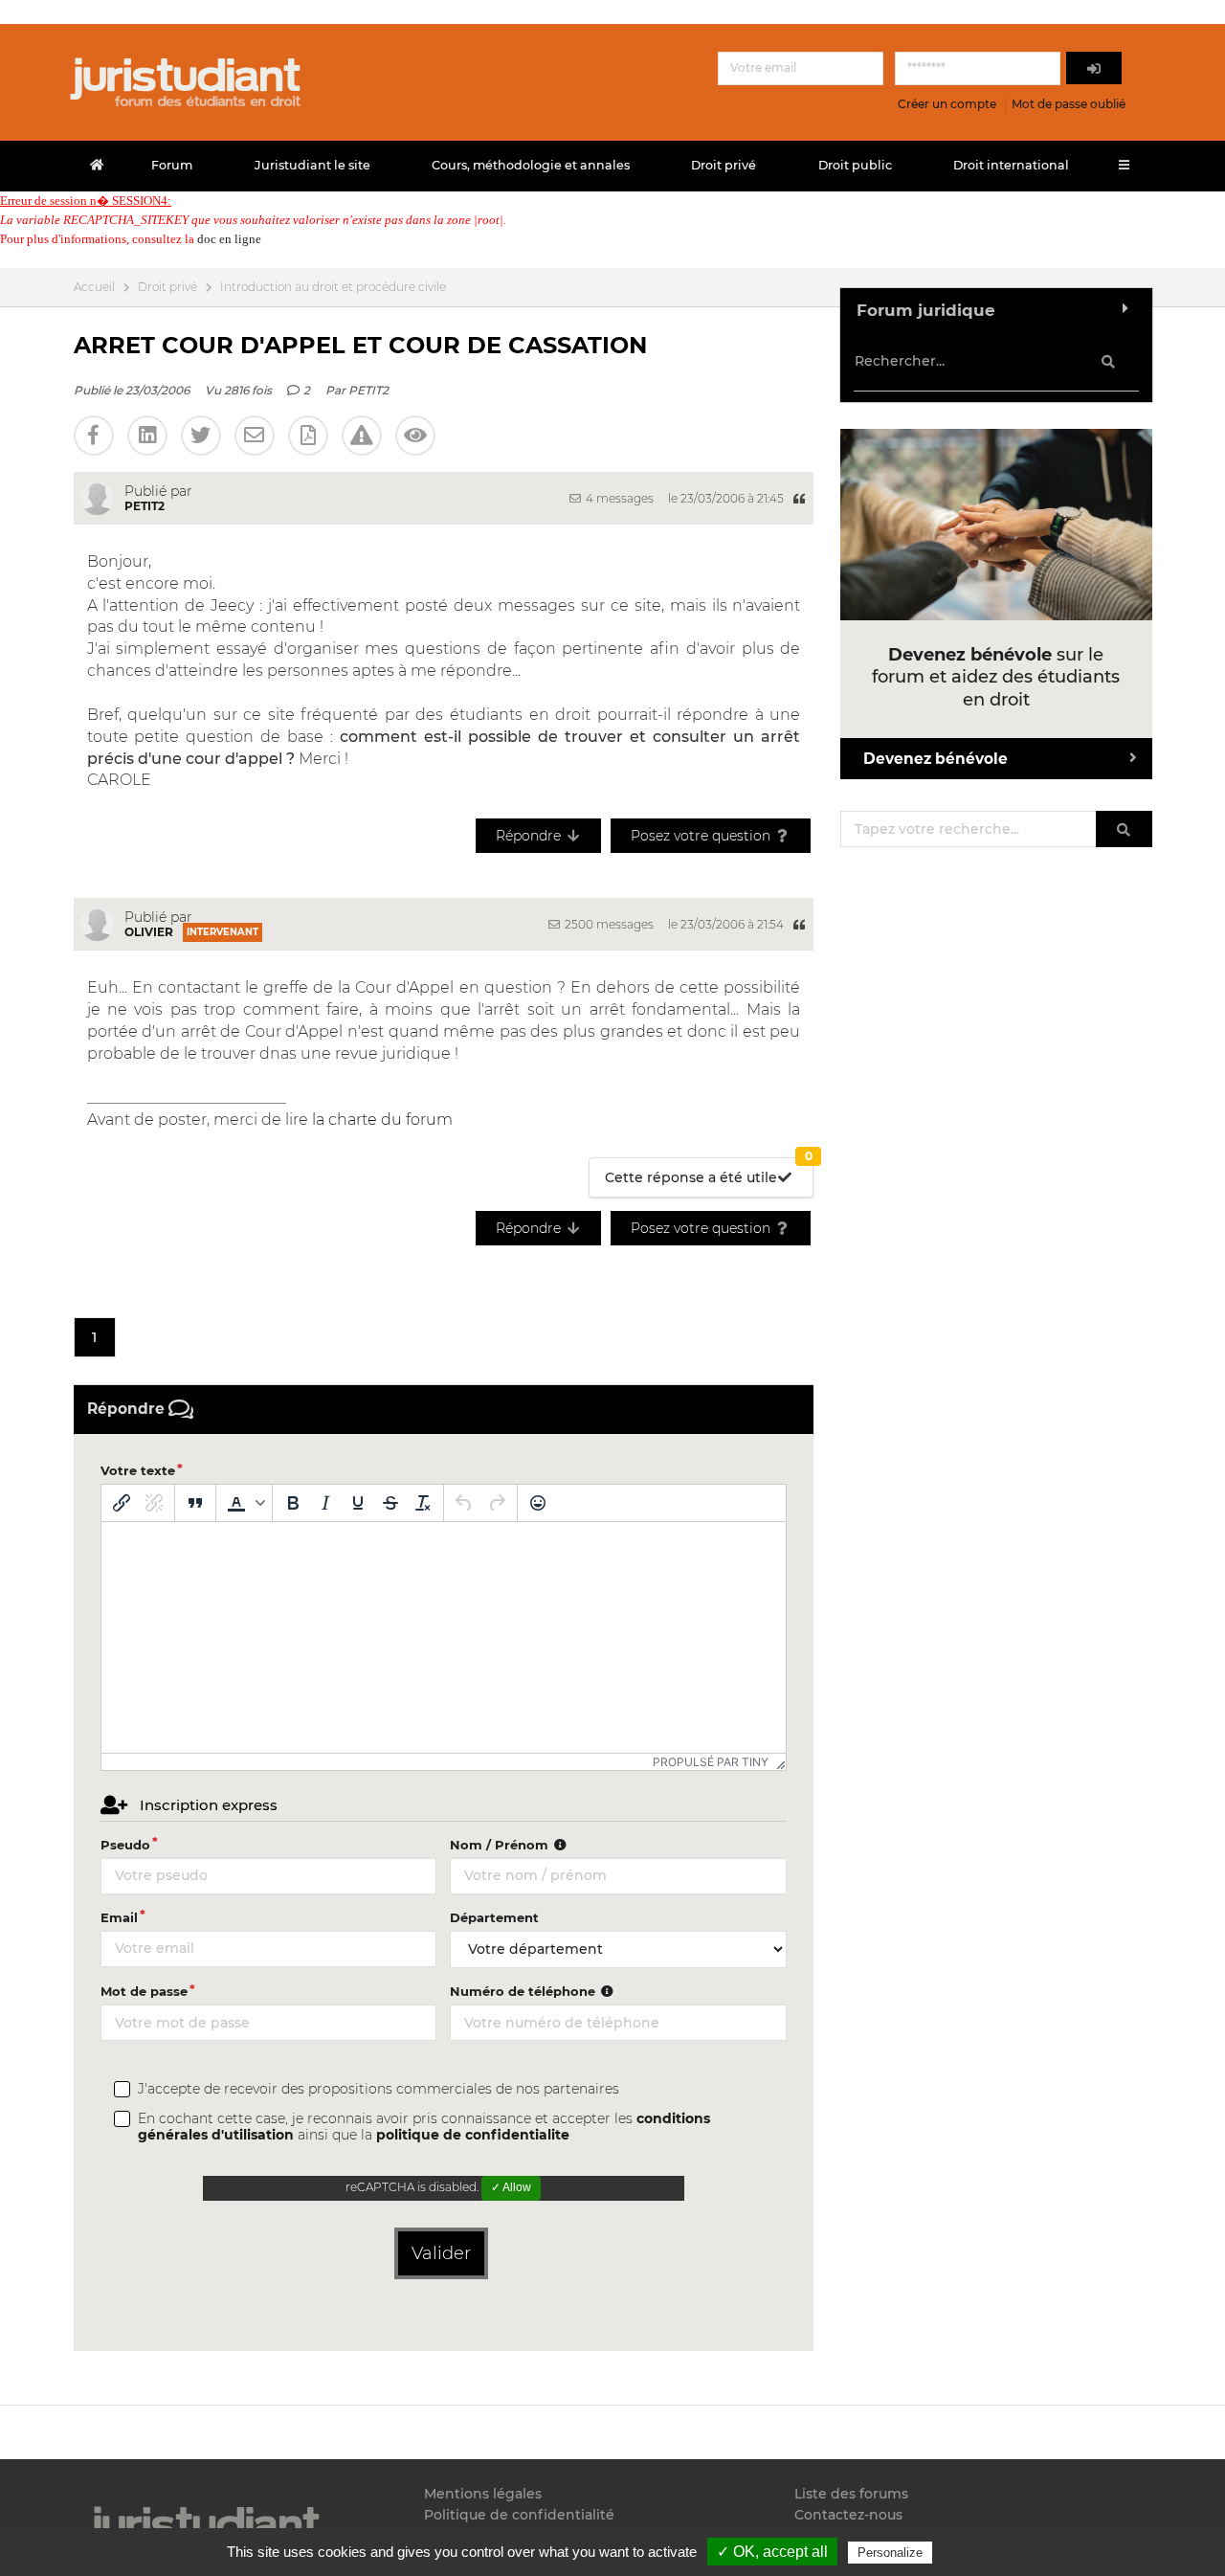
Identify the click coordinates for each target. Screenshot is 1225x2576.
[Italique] (325, 1503)
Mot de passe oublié (1069, 104)
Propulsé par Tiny (711, 1762)
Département (494, 1917)
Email (119, 1917)
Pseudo (125, 1845)
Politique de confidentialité (519, 2515)
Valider (441, 2253)
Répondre (530, 836)
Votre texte (138, 1470)
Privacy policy (977, 2552)
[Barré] (390, 1503)
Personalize (890, 2553)
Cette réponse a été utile (709, 1172)
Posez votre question (702, 836)
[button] (244, 1503)
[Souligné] (358, 1503)
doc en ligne (229, 239)
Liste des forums (851, 2494)
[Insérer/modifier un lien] (122, 1503)
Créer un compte (947, 104)
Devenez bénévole (935, 759)
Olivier (149, 932)
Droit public (855, 165)
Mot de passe (144, 1991)
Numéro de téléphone (524, 1991)
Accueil (94, 287)
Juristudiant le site (312, 165)
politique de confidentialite (473, 2135)
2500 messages (608, 924)
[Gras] (293, 1503)
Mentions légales (483, 2494)
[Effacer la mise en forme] (423, 1503)
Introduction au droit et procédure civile (333, 287)
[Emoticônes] (538, 1503)
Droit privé (724, 165)
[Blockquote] (195, 1503)
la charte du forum (382, 1120)
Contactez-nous (848, 2515)
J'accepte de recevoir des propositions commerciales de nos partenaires (379, 2089)
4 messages (618, 498)
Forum (172, 165)
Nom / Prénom (501, 1845)
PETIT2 (368, 390)
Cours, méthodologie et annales (531, 165)
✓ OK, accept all (772, 2552)
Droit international (1011, 165)
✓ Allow (511, 2187)
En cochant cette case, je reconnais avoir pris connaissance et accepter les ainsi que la (424, 2127)
